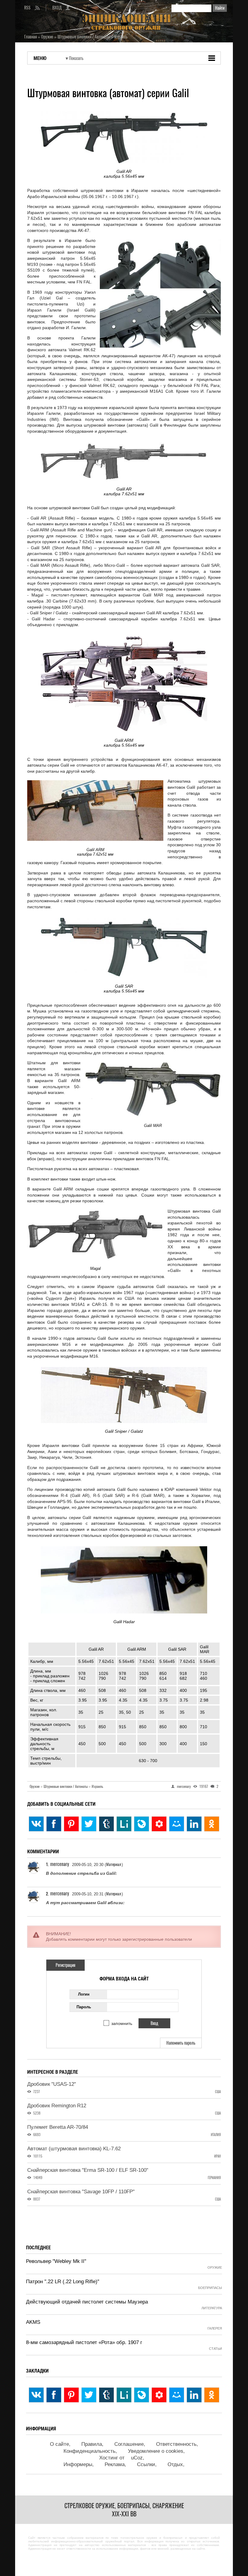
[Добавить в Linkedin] (194, 1824)
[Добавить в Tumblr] (106, 1824)
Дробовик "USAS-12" (52, 2084)
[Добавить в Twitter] (89, 1824)
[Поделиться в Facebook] (54, 1824)
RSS (27, 8)
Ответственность (176, 2444)
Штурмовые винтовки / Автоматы (67, 1786)
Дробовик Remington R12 (57, 2106)
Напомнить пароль (181, 2043)
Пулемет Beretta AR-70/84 (58, 2127)
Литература (212, 2308)
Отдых (175, 2464)
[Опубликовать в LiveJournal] (142, 1824)
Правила (92, 2444)
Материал (114, 1864)
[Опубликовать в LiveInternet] (124, 1824)
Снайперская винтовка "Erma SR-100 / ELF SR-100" (88, 2170)
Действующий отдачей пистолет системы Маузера (87, 2302)
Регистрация (65, 1965)
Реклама (115, 2464)
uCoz (137, 2458)
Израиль (97, 1786)
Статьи (215, 2349)
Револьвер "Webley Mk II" (56, 2261)
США (218, 2092)
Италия (216, 2135)
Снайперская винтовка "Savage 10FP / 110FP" (81, 2192)
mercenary (60, 1864)
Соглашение (129, 2444)
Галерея (215, 2328)
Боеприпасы (210, 2288)
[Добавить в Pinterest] (71, 1824)
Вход (57, 8)
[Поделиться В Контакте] (36, 1824)
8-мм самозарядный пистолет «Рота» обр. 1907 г (84, 2342)
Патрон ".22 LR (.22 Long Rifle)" (63, 2282)
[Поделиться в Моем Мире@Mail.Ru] (177, 1824)
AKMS (33, 2322)
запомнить (122, 2023)
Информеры (78, 2464)
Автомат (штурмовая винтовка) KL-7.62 (74, 2149)
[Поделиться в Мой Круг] (159, 1824)
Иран (217, 2156)
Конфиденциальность (90, 2451)
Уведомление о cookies (156, 2451)
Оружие (36, 1786)
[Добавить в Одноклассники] (212, 1824)
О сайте (59, 2444)
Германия (214, 2178)
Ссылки (146, 2464)
